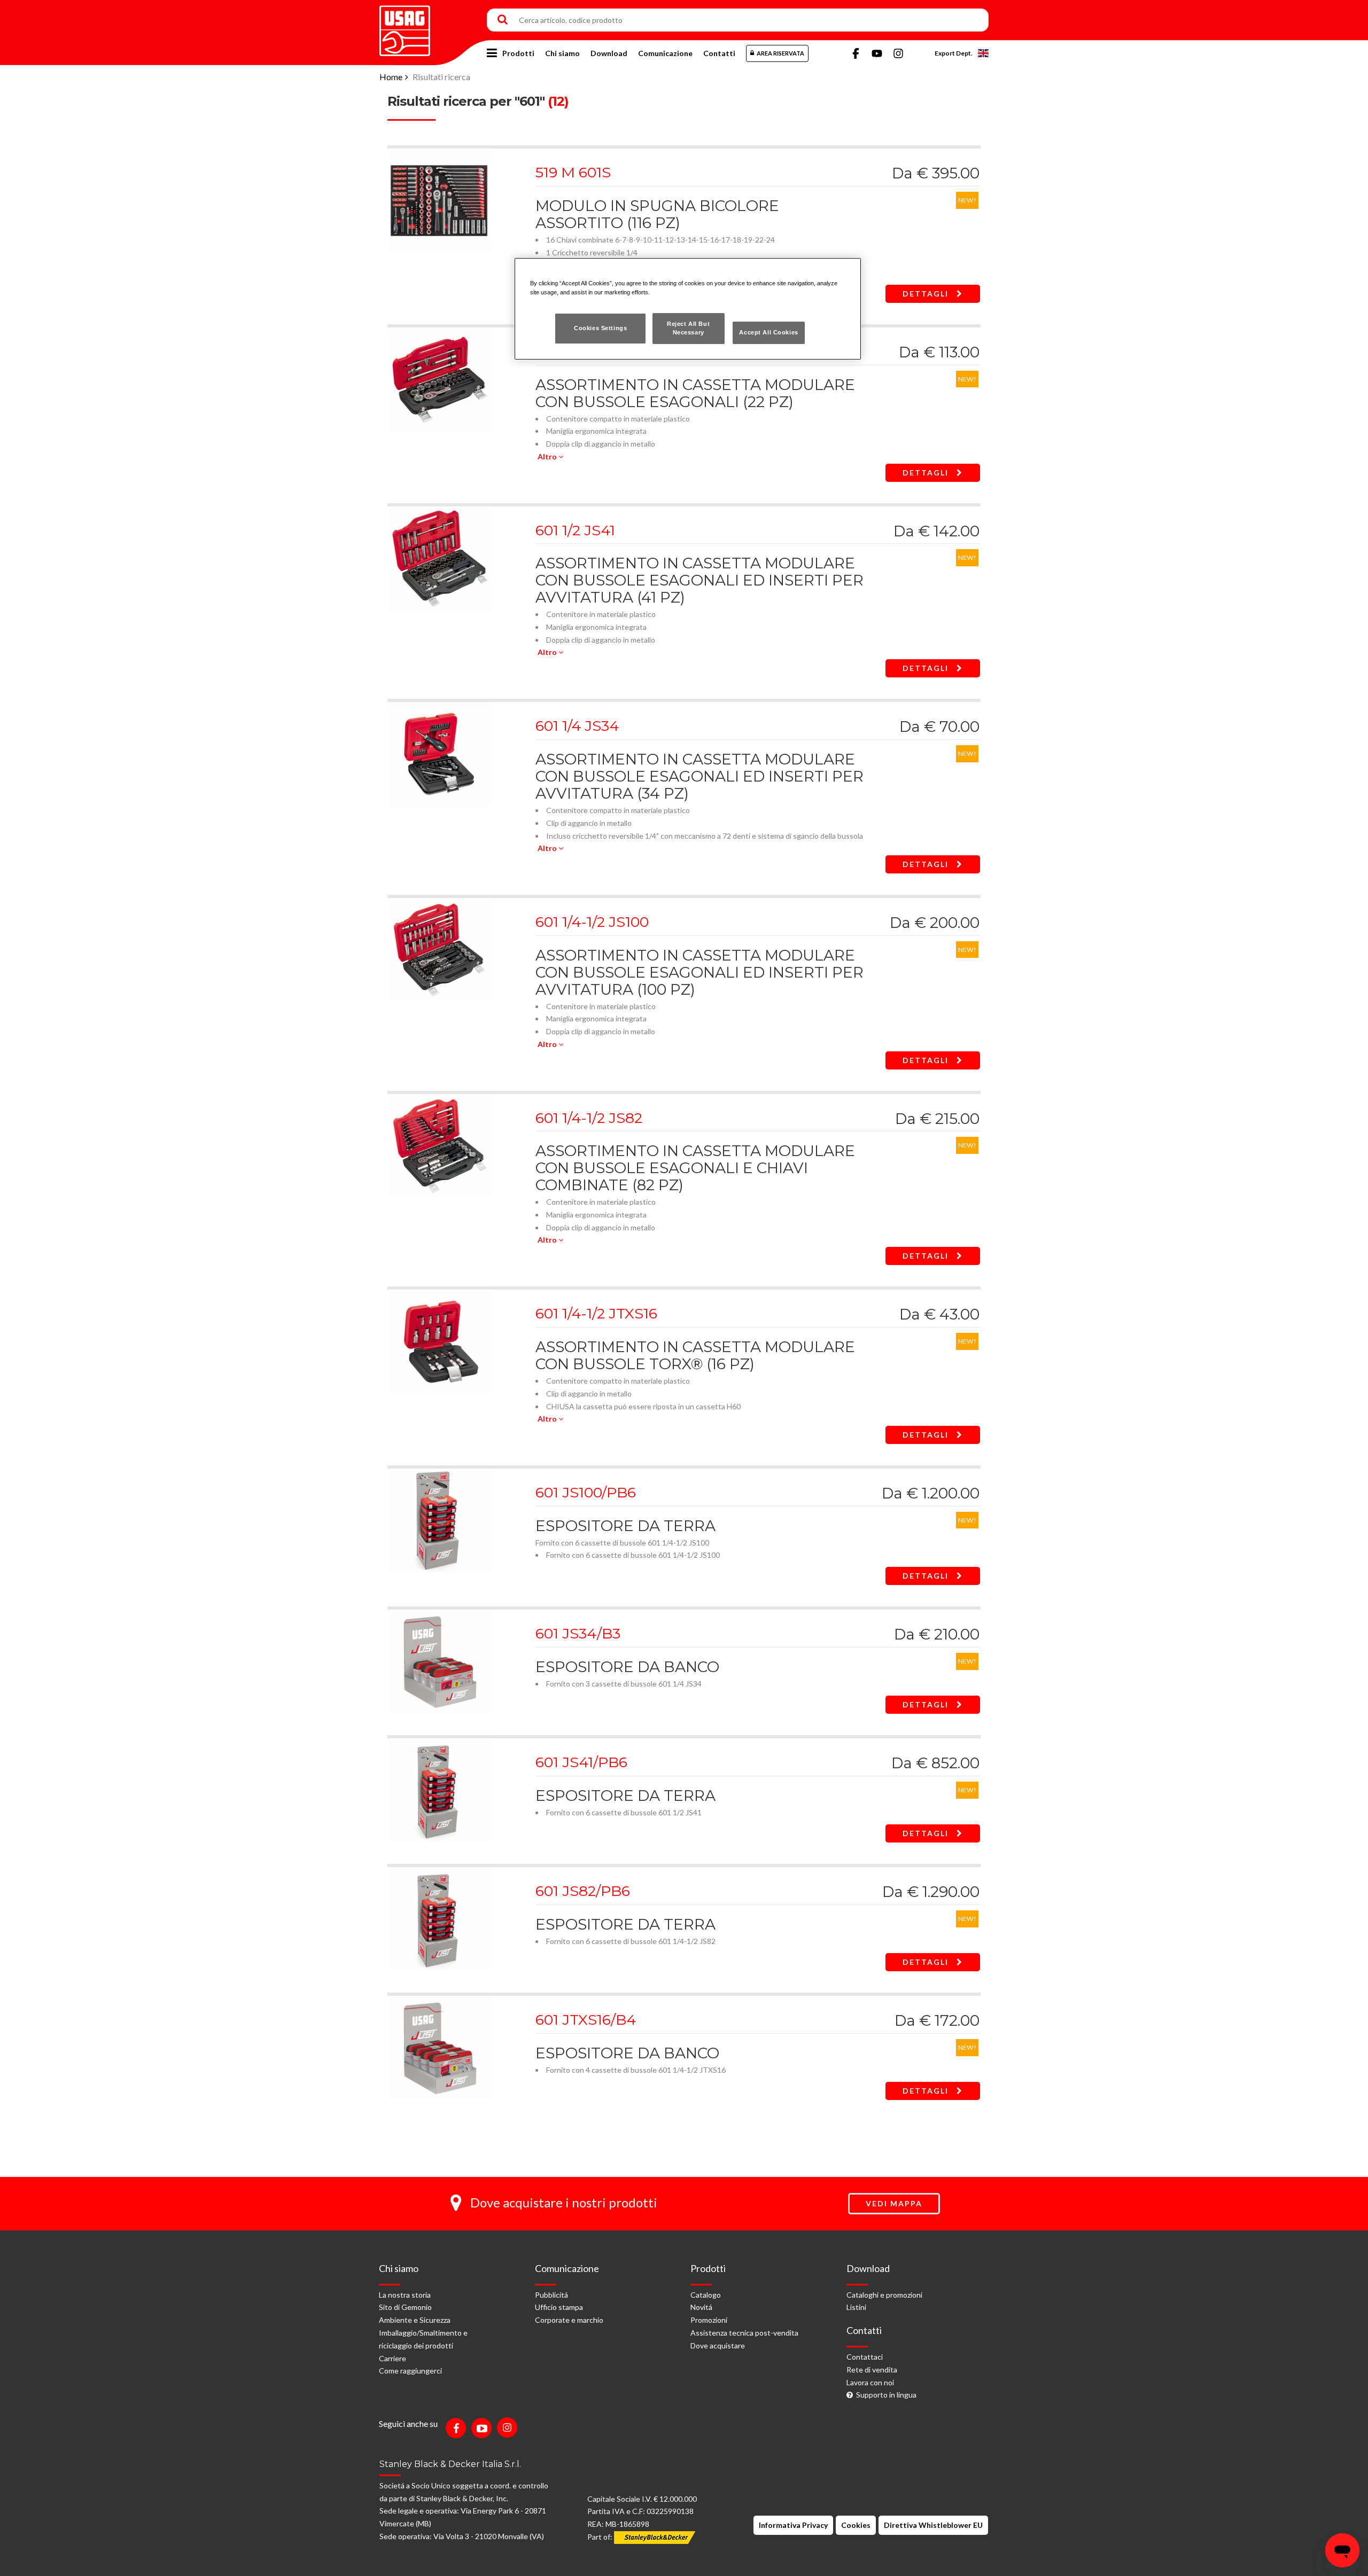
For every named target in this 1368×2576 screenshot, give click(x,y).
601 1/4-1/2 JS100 (592, 922)
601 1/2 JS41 (575, 530)
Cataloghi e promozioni (884, 2295)
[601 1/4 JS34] (439, 753)
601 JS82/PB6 (583, 1891)
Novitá (701, 2307)
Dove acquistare (718, 2345)
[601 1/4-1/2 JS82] (439, 1145)
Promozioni (709, 2320)
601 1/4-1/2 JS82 (589, 1118)
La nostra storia (405, 2295)
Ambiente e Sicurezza (415, 2320)
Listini (856, 2307)
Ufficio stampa (559, 2307)
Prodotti (518, 53)
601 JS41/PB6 (581, 1762)
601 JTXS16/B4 (586, 2020)
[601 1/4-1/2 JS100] (439, 949)
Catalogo (706, 2295)
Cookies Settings (600, 328)
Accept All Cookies (768, 332)
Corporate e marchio (569, 2320)
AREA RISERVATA (780, 53)
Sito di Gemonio (405, 2307)
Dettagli (927, 294)
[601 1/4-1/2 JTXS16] (439, 1341)
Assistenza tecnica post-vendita (744, 2333)
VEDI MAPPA (894, 2203)
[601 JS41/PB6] (439, 1789)
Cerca (503, 20)
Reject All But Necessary (688, 328)
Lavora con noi (870, 2382)
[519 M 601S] (439, 200)
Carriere (392, 2358)
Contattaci (865, 2357)
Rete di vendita (872, 2370)
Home (391, 77)
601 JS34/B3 (578, 1633)
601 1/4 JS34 (577, 726)
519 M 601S (573, 172)
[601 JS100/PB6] (439, 1520)
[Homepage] (405, 27)
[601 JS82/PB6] (439, 1918)
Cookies (856, 2525)
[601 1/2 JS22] (439, 378)
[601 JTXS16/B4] (439, 2047)
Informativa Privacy (793, 2525)
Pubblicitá (551, 2295)
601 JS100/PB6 (586, 1492)
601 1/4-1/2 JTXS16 (596, 1313)
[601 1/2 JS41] (439, 557)
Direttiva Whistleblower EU (933, 2525)
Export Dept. (954, 53)
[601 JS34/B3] (439, 1661)
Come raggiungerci (410, 2371)
